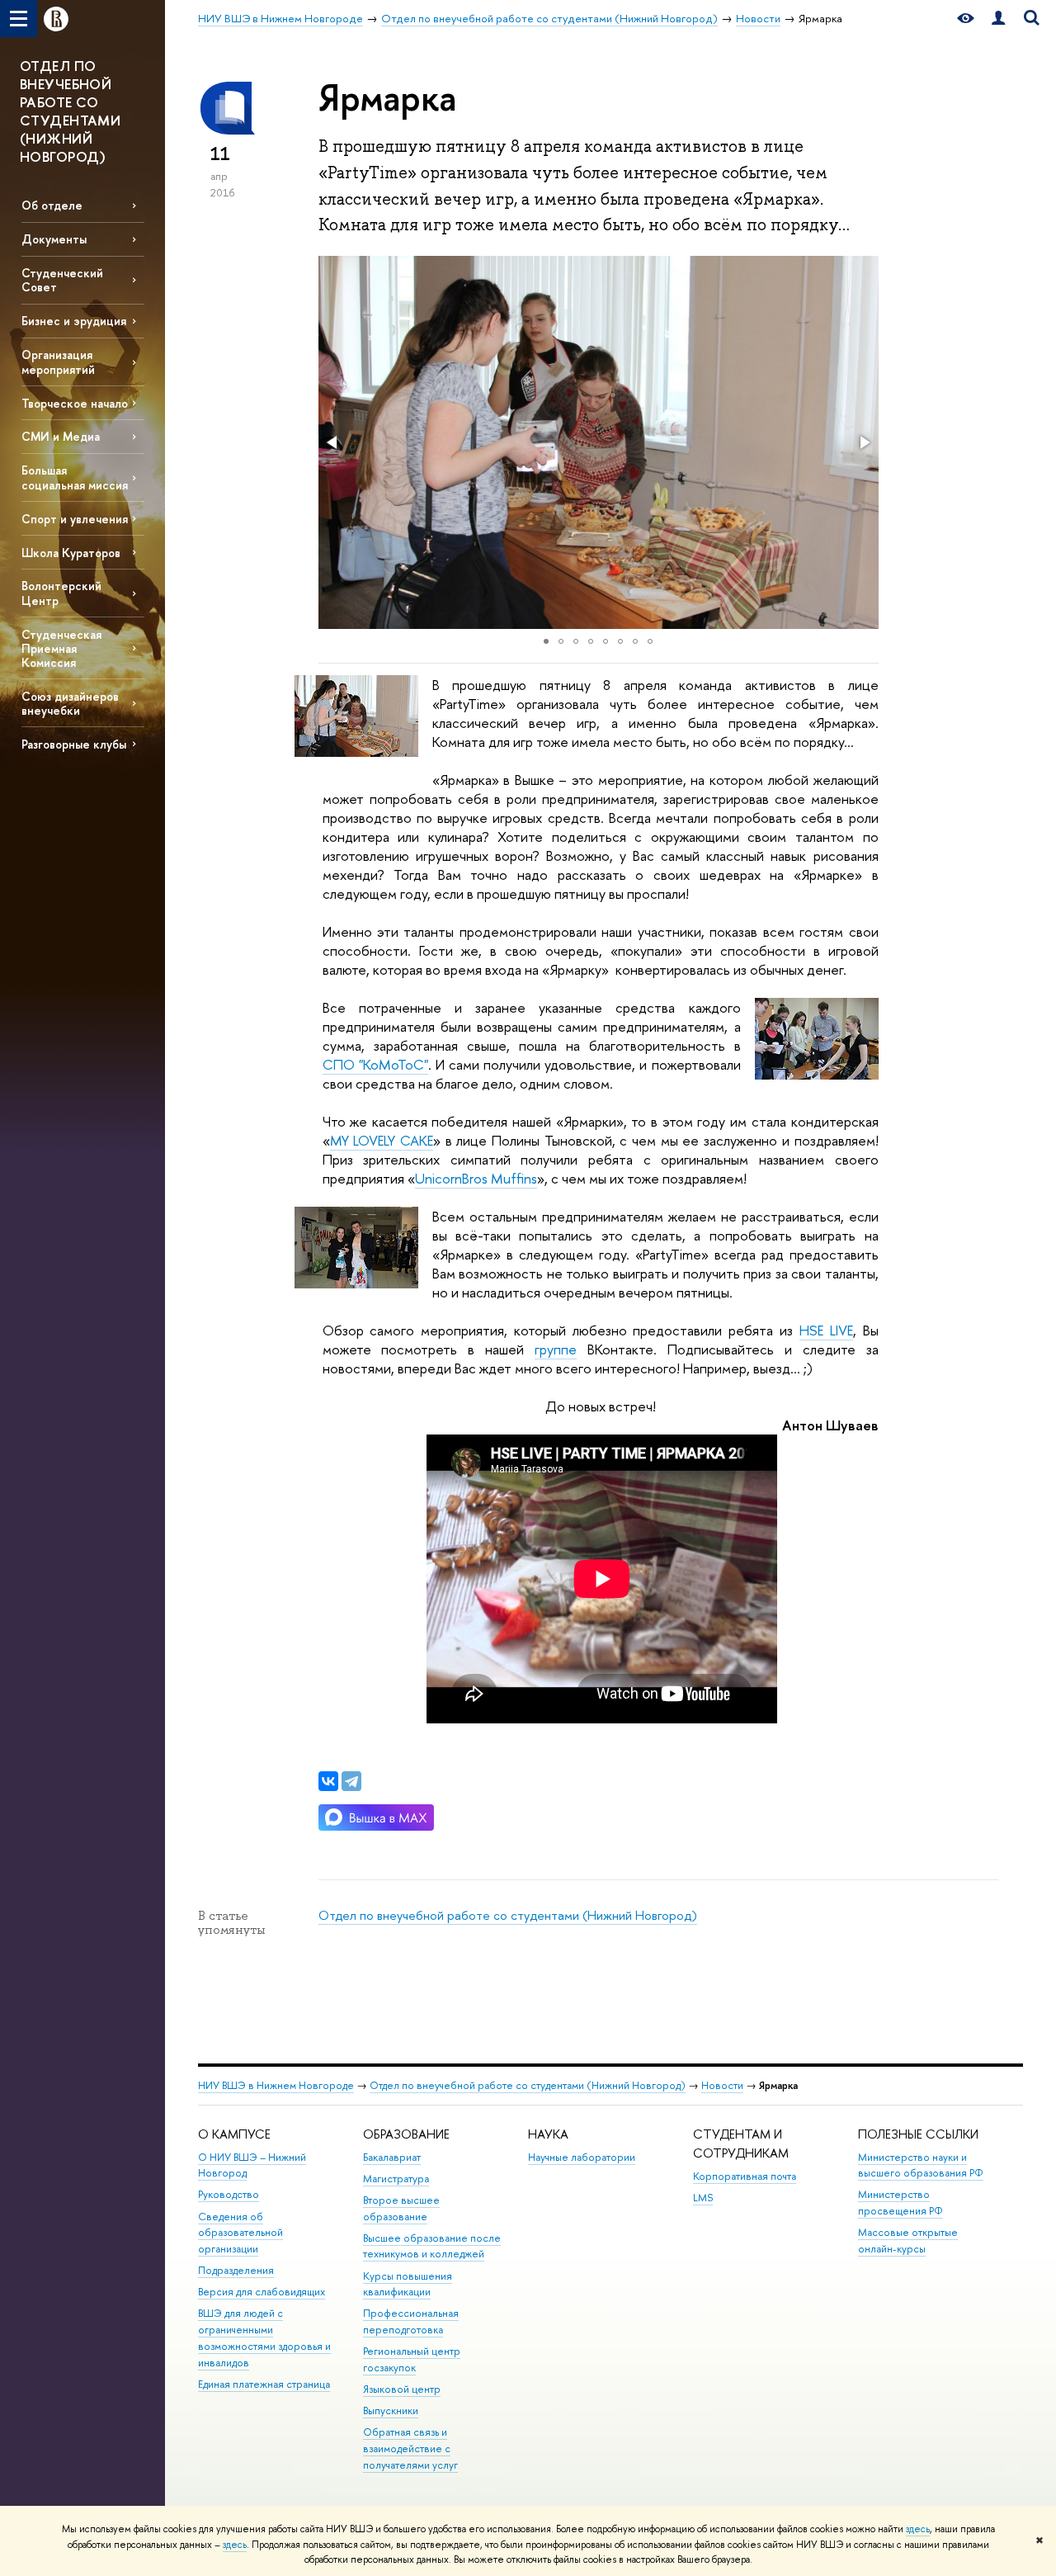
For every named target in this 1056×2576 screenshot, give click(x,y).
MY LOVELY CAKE (382, 1140)
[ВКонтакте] (328, 1781)
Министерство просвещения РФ (900, 2203)
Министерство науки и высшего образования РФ (921, 2165)
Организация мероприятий (58, 362)
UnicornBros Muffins (476, 1178)
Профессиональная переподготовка (411, 2321)
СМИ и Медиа (61, 436)
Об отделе (52, 205)
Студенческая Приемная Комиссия (61, 648)
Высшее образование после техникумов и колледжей (432, 2246)
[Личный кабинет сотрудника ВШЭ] (998, 19)
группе (556, 1349)
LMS (703, 2198)
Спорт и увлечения (75, 519)
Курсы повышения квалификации (408, 2284)
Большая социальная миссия (75, 477)
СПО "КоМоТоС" (375, 1064)
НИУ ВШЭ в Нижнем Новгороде (276, 2085)
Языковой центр (402, 2389)
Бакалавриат (392, 2157)
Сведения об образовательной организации (240, 2233)
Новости (722, 2085)
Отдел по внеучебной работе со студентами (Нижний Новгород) (508, 1915)
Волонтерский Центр (61, 593)
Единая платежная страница (264, 2384)
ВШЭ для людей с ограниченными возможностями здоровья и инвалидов (264, 2337)
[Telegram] (351, 1781)
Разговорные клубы (74, 744)
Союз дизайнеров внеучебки (70, 703)
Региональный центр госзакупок (412, 2359)
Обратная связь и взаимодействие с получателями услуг (410, 2448)
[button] (333, 442)
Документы (54, 239)
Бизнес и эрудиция (74, 321)
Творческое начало (75, 403)
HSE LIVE (826, 1330)
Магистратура (396, 2179)
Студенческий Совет (62, 280)
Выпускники (391, 2411)
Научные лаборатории (582, 2157)
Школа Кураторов (71, 553)
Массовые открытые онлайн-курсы (908, 2240)
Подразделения (236, 2270)
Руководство (229, 2194)
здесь (918, 2529)
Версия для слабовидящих (262, 2292)
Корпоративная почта (745, 2176)
